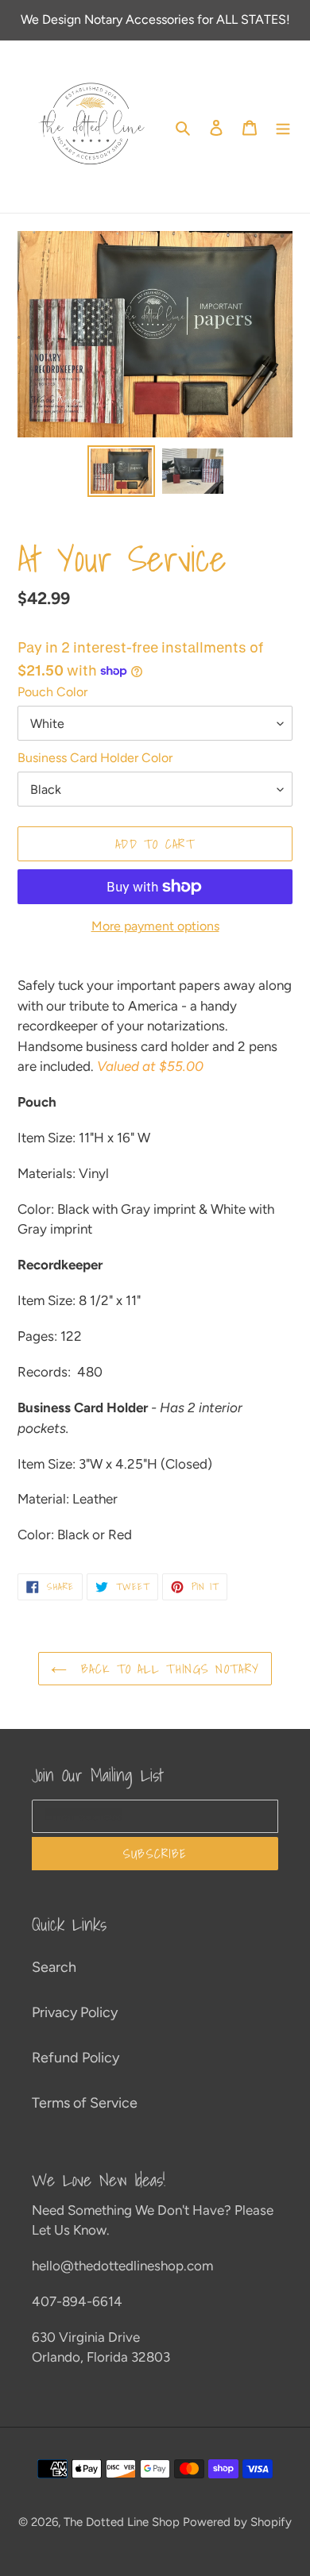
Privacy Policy (75, 2012)
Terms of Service (85, 2103)
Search (54, 1967)
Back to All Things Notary (167, 1669)
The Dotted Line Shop (122, 2522)
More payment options (155, 926)
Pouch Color (52, 692)
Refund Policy (76, 2058)
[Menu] (283, 127)
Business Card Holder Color (95, 758)
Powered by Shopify (237, 2522)
